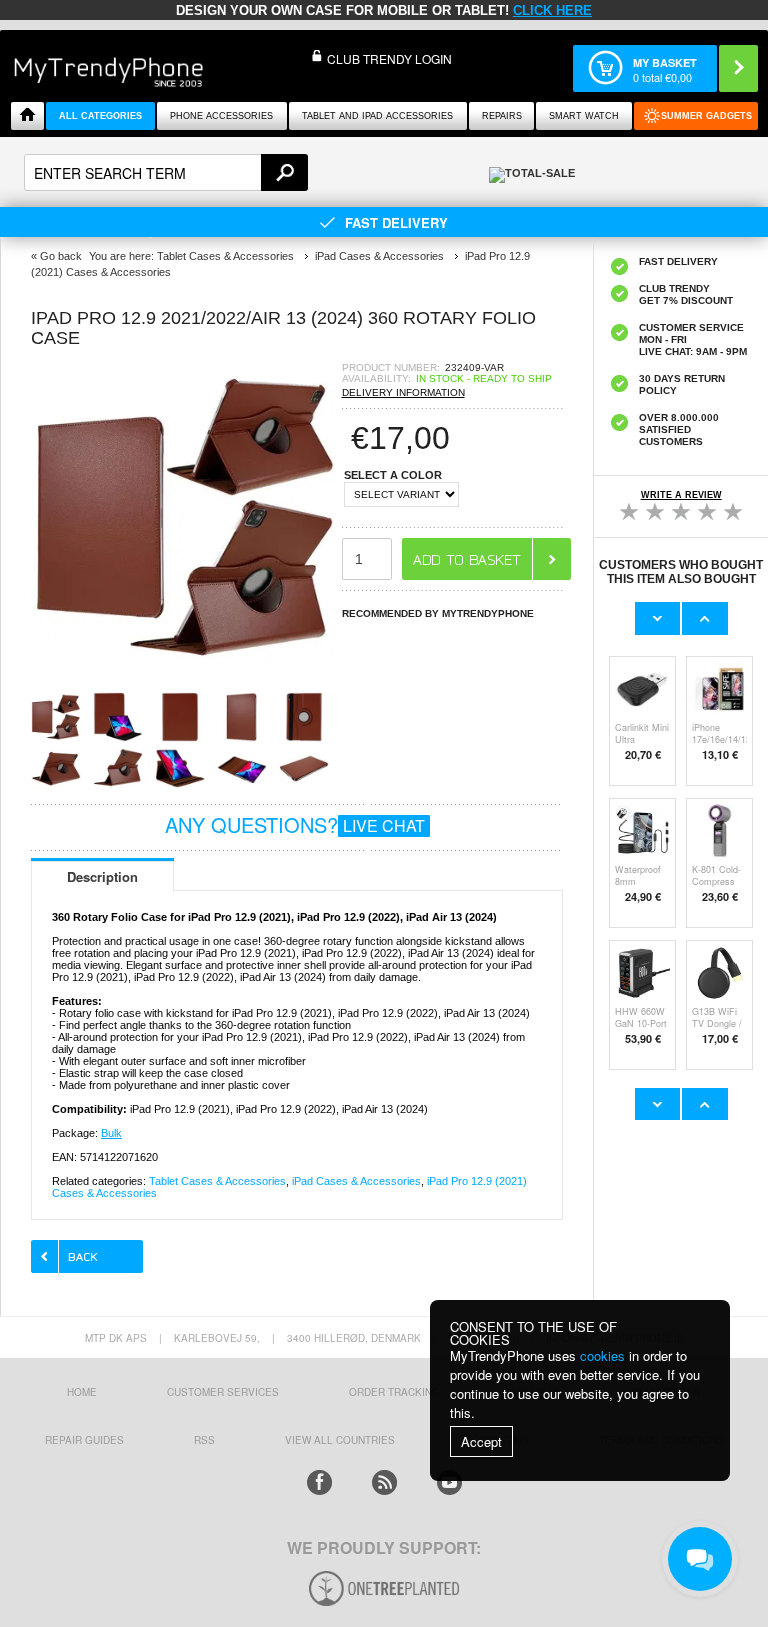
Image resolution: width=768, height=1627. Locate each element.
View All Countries (340, 1440)
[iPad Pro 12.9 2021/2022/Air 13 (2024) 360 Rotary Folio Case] (186, 666)
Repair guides (84, 1440)
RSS (204, 1440)
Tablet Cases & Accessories (217, 1181)
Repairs (502, 116)
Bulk (111, 1133)
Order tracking (394, 1392)
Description (102, 876)
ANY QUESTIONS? (295, 824)
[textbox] (166, 172)
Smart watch (584, 116)
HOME (82, 1392)
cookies (602, 1355)
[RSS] (384, 1482)
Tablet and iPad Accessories (377, 116)
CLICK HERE (552, 10)
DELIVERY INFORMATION (403, 392)
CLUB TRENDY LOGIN (389, 58)
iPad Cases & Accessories (356, 1181)
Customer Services (223, 1392)
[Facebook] (319, 1482)
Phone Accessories (221, 116)
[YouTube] (449, 1482)
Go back (61, 256)
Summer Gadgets (706, 116)
